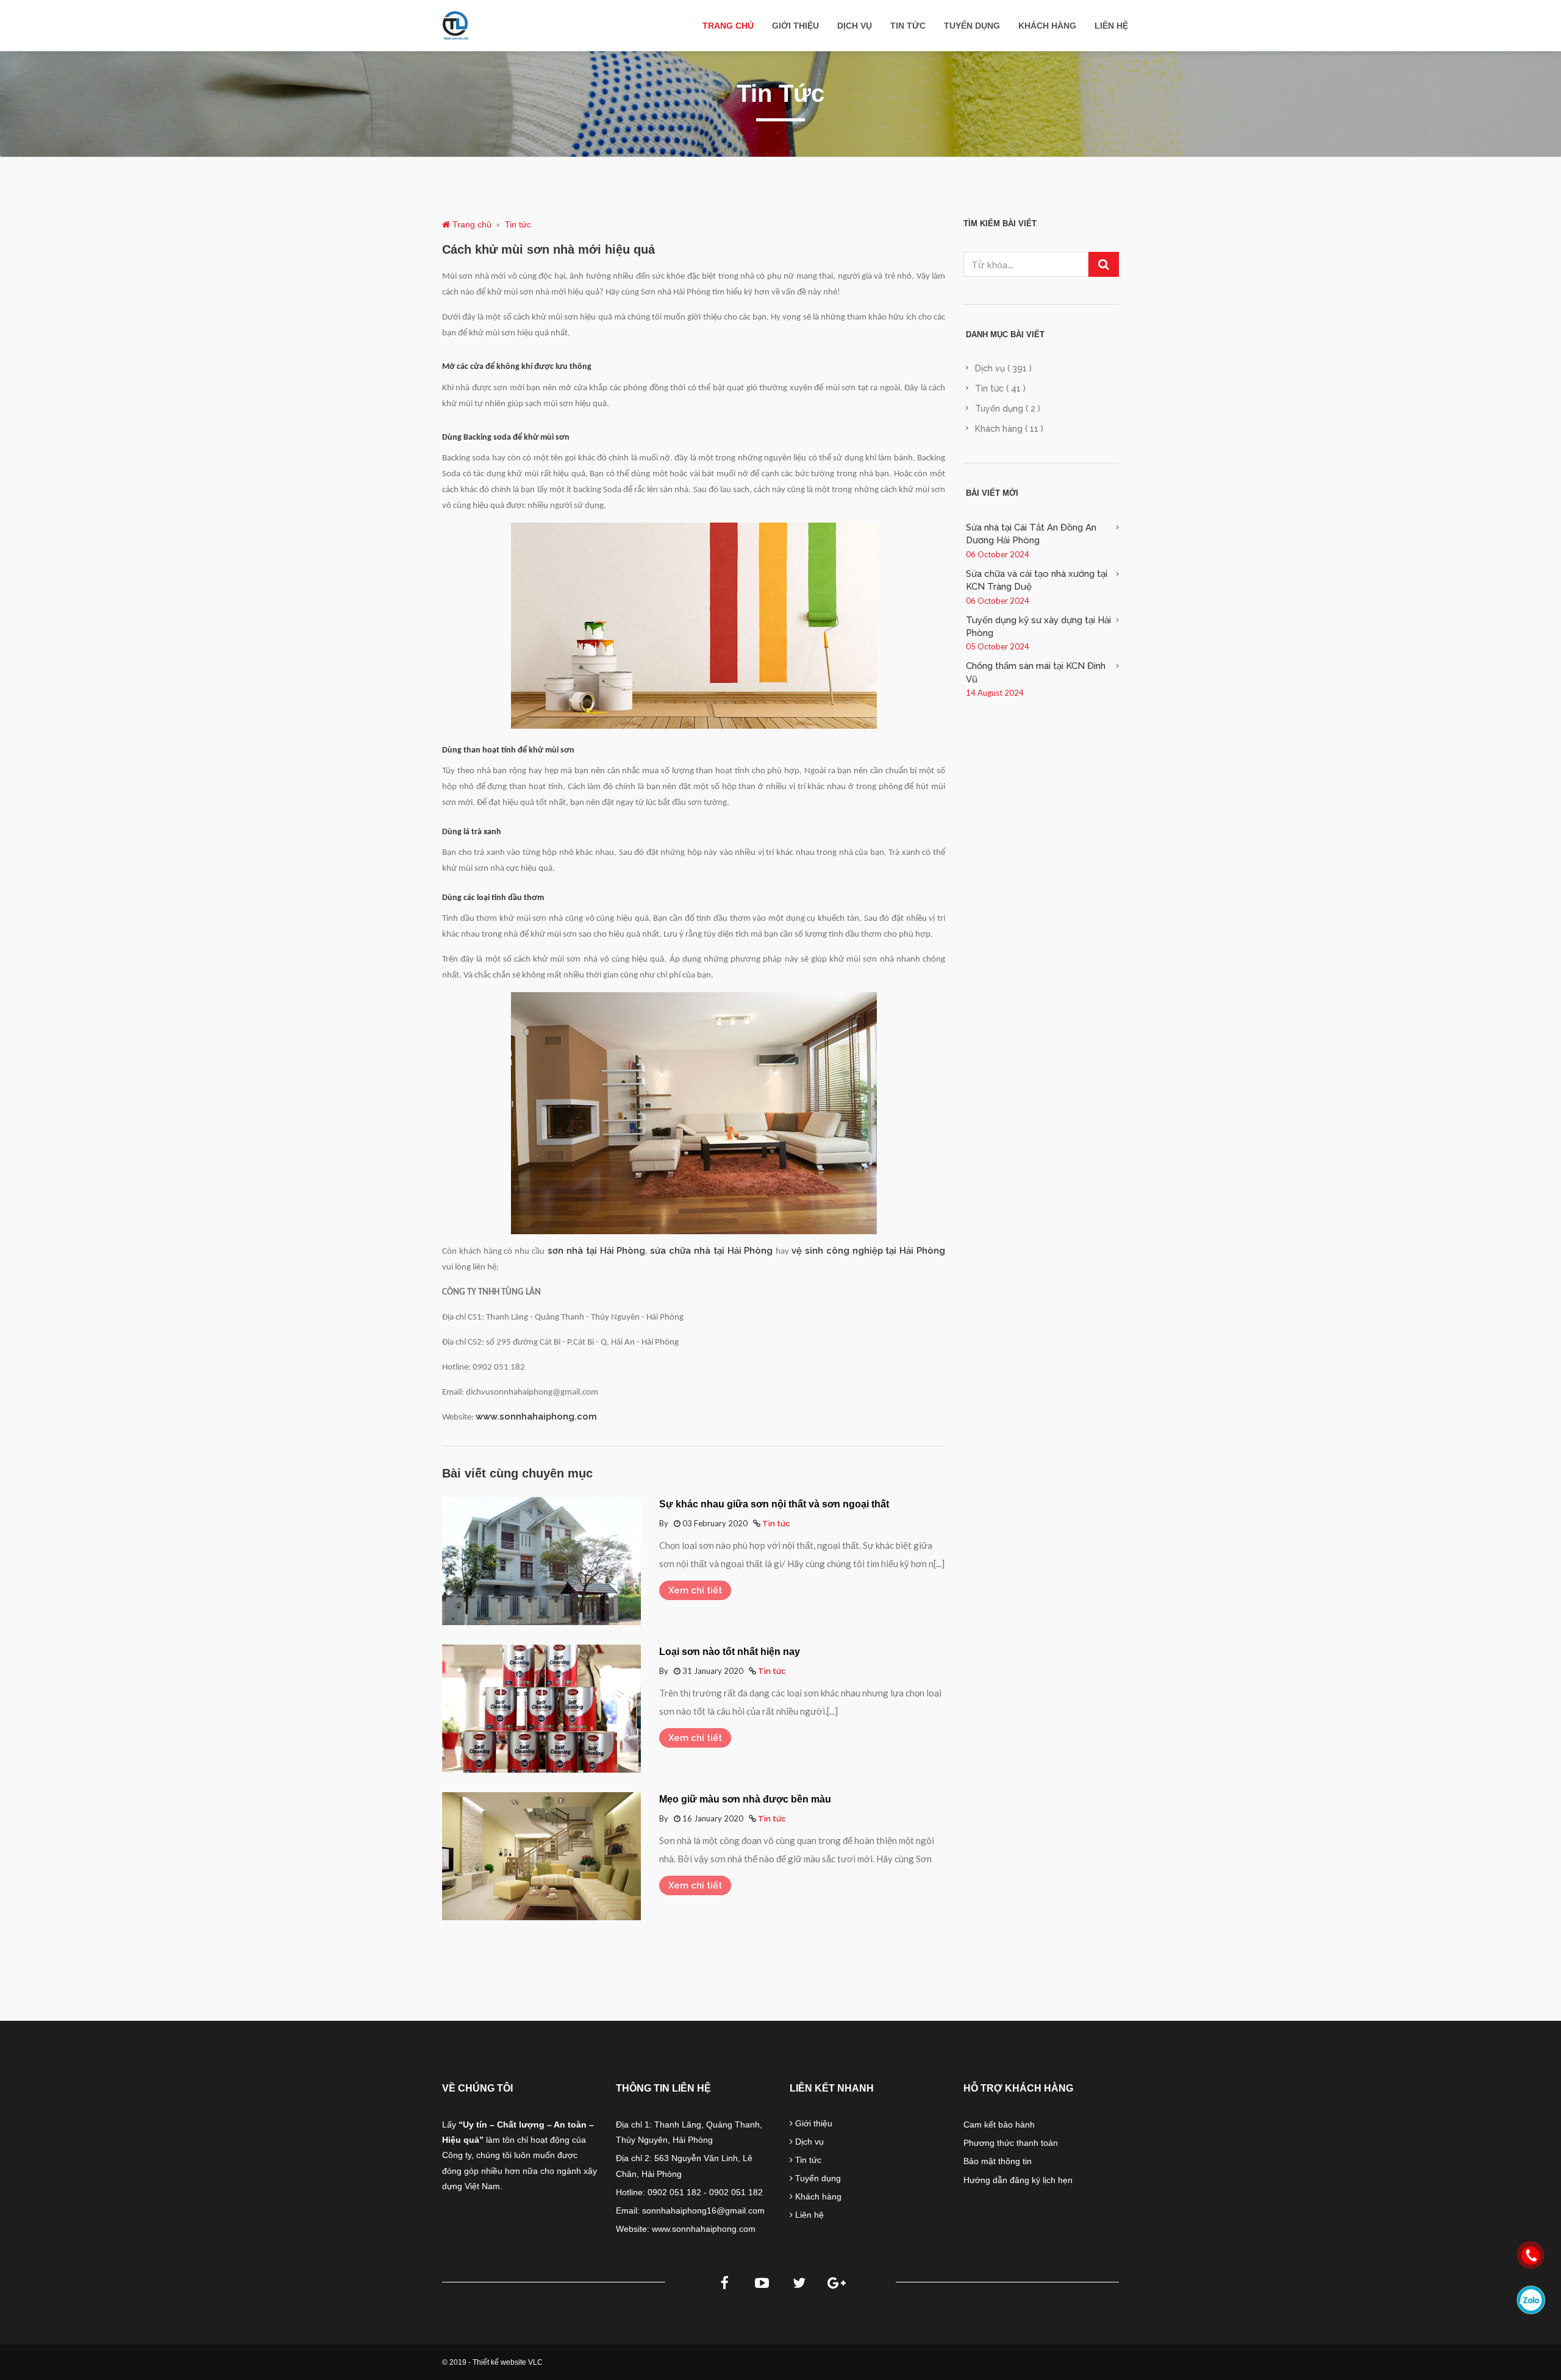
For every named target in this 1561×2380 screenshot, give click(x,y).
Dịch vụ (855, 26)
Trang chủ (728, 26)
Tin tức (908, 26)
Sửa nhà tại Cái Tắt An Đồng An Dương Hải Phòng (1031, 534)
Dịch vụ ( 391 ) (1003, 368)
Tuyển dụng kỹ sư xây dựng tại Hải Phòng (1038, 627)
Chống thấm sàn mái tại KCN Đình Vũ (1036, 672)
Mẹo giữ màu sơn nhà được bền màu (745, 1799)
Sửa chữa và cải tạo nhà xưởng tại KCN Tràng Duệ (1037, 580)
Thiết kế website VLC (508, 2362)
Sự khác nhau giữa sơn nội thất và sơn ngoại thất (774, 1504)
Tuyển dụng (972, 26)
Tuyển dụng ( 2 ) (1008, 409)
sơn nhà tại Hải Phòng (595, 1250)
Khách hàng (1047, 26)
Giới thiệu (795, 26)
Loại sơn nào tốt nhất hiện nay (730, 1652)
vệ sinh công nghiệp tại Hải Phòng (868, 1250)
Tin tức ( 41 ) (1000, 388)
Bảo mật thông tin (998, 2161)
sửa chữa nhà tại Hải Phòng (713, 1250)
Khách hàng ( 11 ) (1009, 429)
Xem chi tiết (695, 1590)
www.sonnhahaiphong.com (536, 1416)
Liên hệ (1111, 26)
